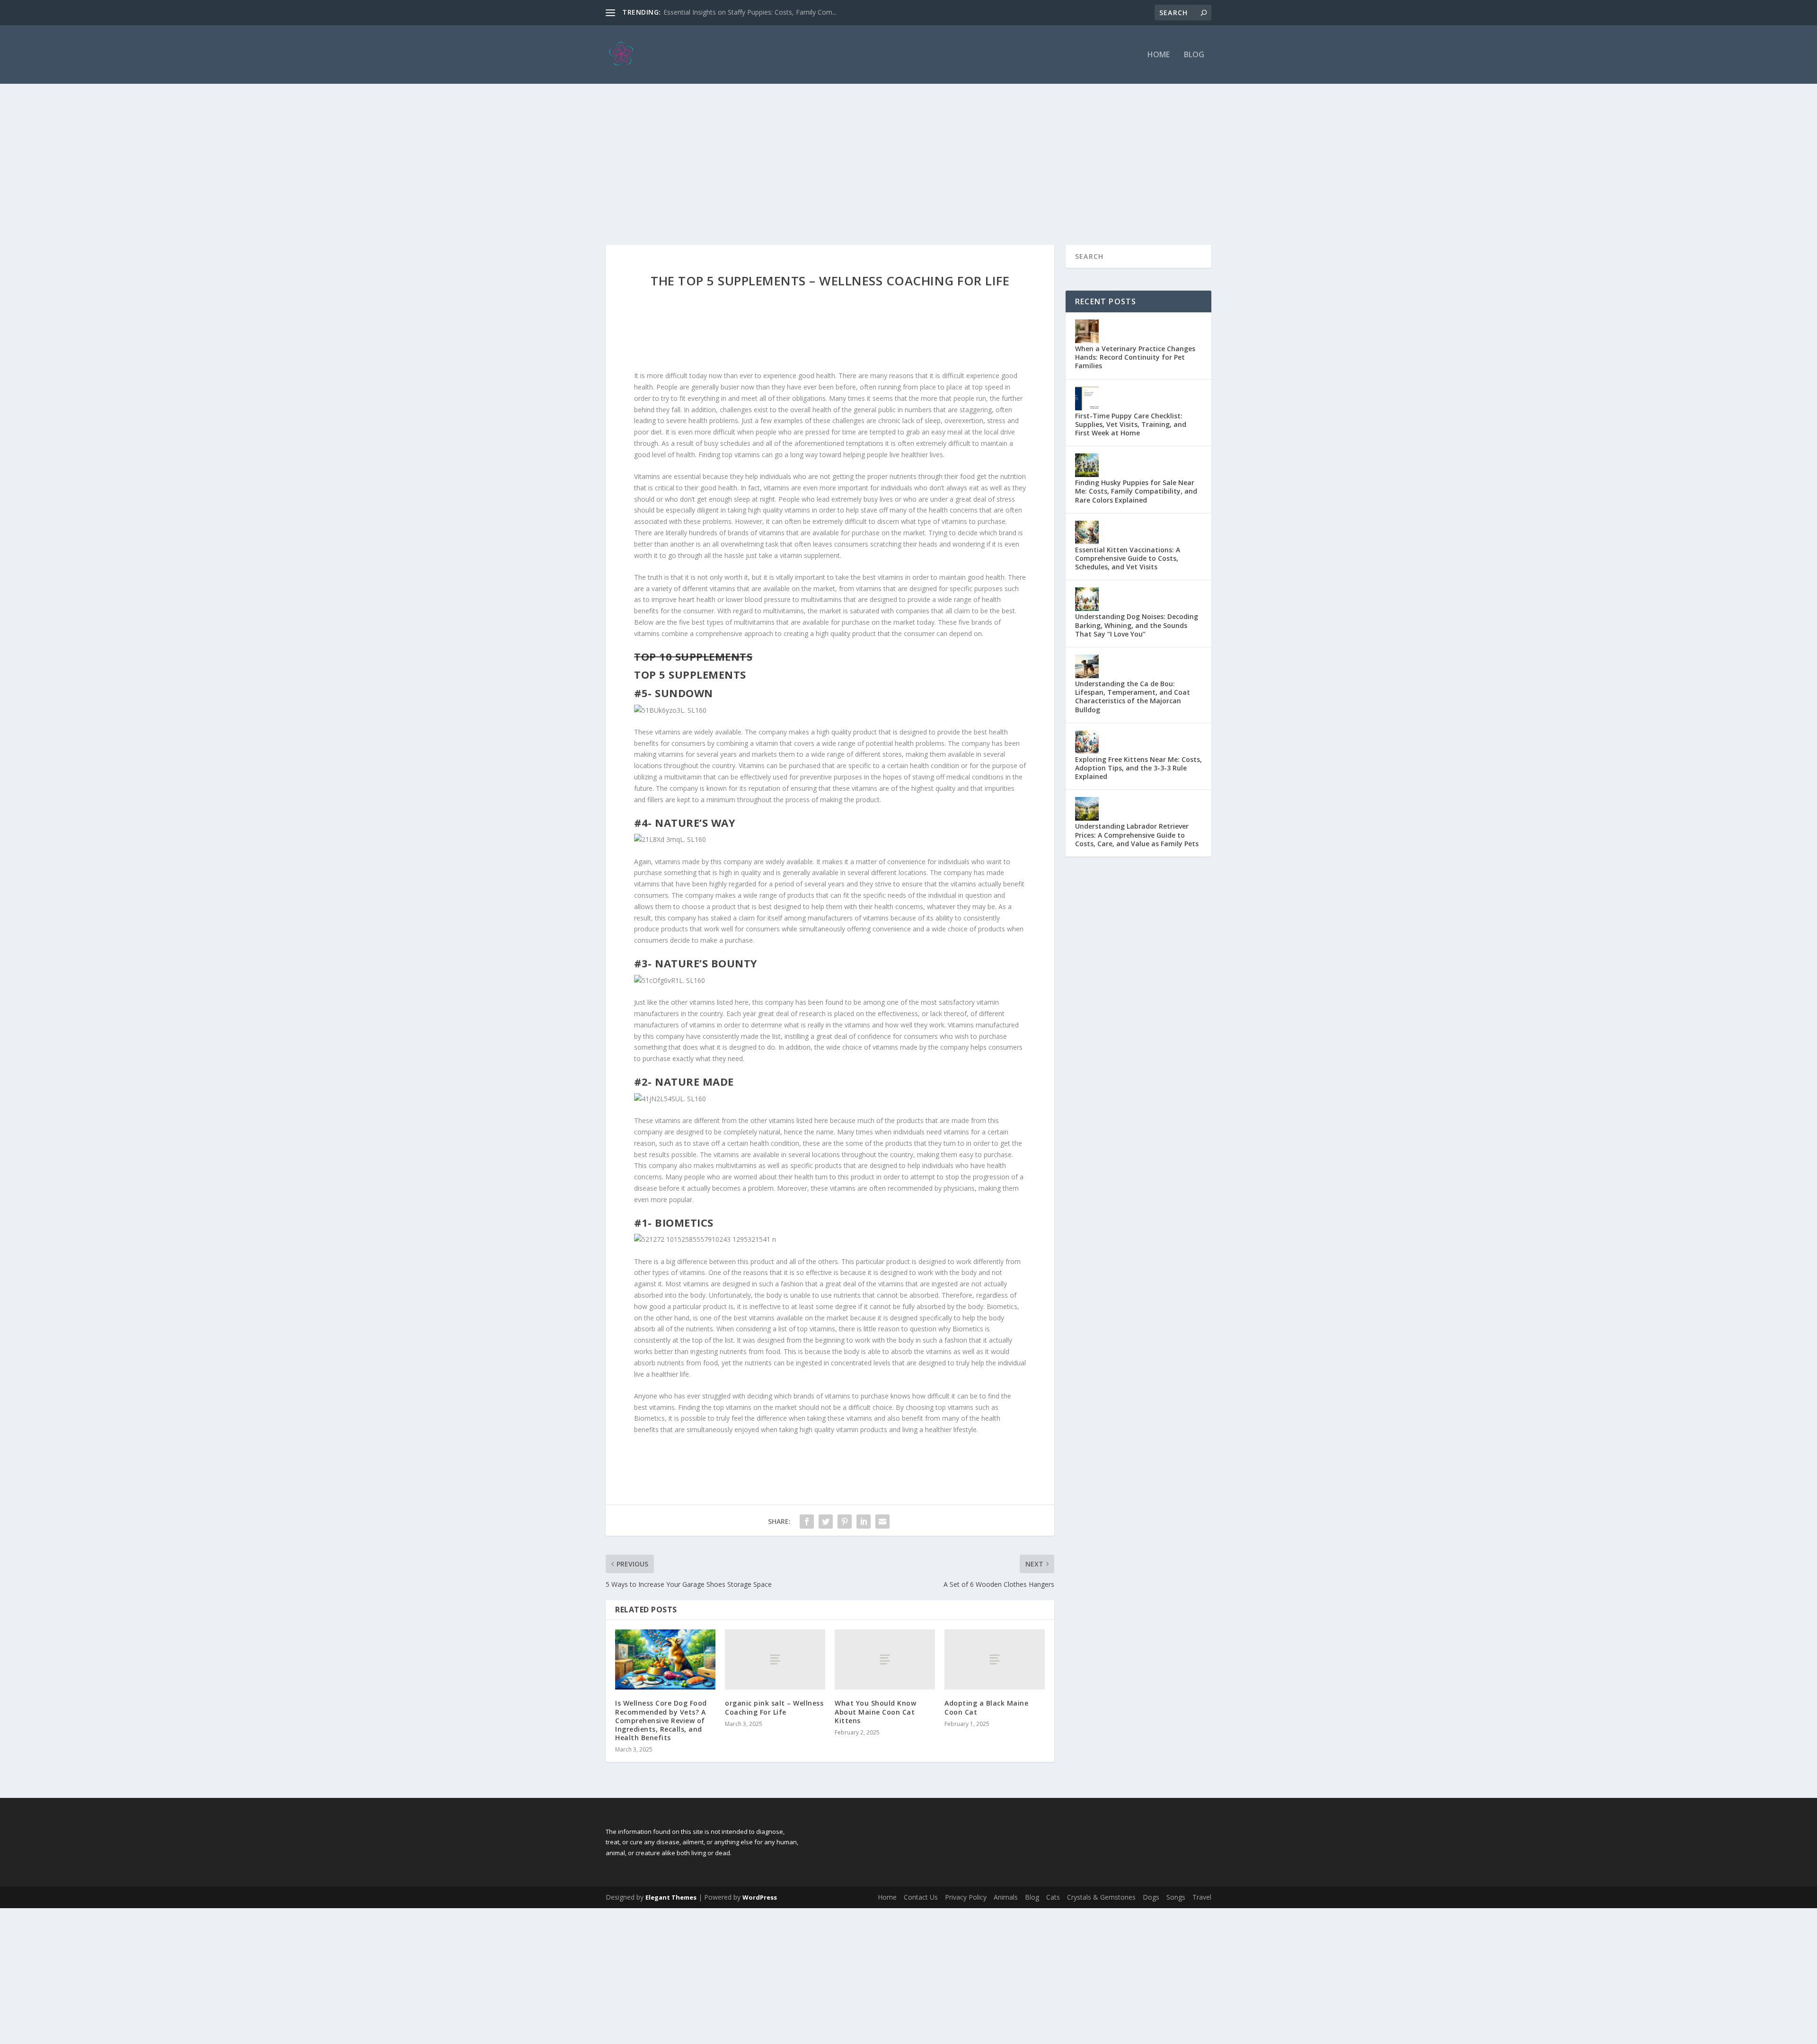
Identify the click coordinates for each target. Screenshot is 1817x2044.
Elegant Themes (671, 1897)
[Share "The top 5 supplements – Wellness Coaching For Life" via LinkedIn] (864, 1522)
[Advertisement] (908, 155)
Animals (1006, 1897)
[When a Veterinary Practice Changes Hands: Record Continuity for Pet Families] (1087, 331)
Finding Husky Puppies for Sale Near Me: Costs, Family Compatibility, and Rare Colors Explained (1136, 491)
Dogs (1151, 1897)
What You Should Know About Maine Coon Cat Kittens (875, 1712)
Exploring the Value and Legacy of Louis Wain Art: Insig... (749, 12)
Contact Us (921, 1897)
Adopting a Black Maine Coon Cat (986, 1707)
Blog (1194, 55)
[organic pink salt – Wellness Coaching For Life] (775, 1659)
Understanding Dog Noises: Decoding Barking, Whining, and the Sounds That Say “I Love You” (1137, 625)
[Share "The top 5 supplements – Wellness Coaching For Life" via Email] (882, 1522)
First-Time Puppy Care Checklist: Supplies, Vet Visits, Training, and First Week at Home (1131, 424)
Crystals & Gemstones (1101, 1897)
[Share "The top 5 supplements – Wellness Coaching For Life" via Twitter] (826, 1522)
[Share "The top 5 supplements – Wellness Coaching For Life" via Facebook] (807, 1522)
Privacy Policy (966, 1897)
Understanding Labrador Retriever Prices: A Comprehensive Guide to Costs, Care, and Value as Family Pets (1137, 835)
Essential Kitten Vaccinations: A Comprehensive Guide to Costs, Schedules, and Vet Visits (1128, 558)
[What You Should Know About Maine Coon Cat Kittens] (885, 1659)
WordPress (760, 1897)
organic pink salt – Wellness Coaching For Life (774, 1707)
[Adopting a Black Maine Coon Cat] (995, 1659)
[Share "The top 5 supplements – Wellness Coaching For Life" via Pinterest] (845, 1522)
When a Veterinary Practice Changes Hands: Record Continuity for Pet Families (1135, 357)
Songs (1176, 1897)
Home (1159, 55)
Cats (1053, 1897)
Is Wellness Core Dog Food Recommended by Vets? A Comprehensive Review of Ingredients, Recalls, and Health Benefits (661, 1720)
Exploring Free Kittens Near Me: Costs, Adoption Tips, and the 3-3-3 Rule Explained (1138, 768)
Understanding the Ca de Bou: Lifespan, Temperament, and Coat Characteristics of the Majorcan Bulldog (1133, 697)
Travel (1202, 1897)
